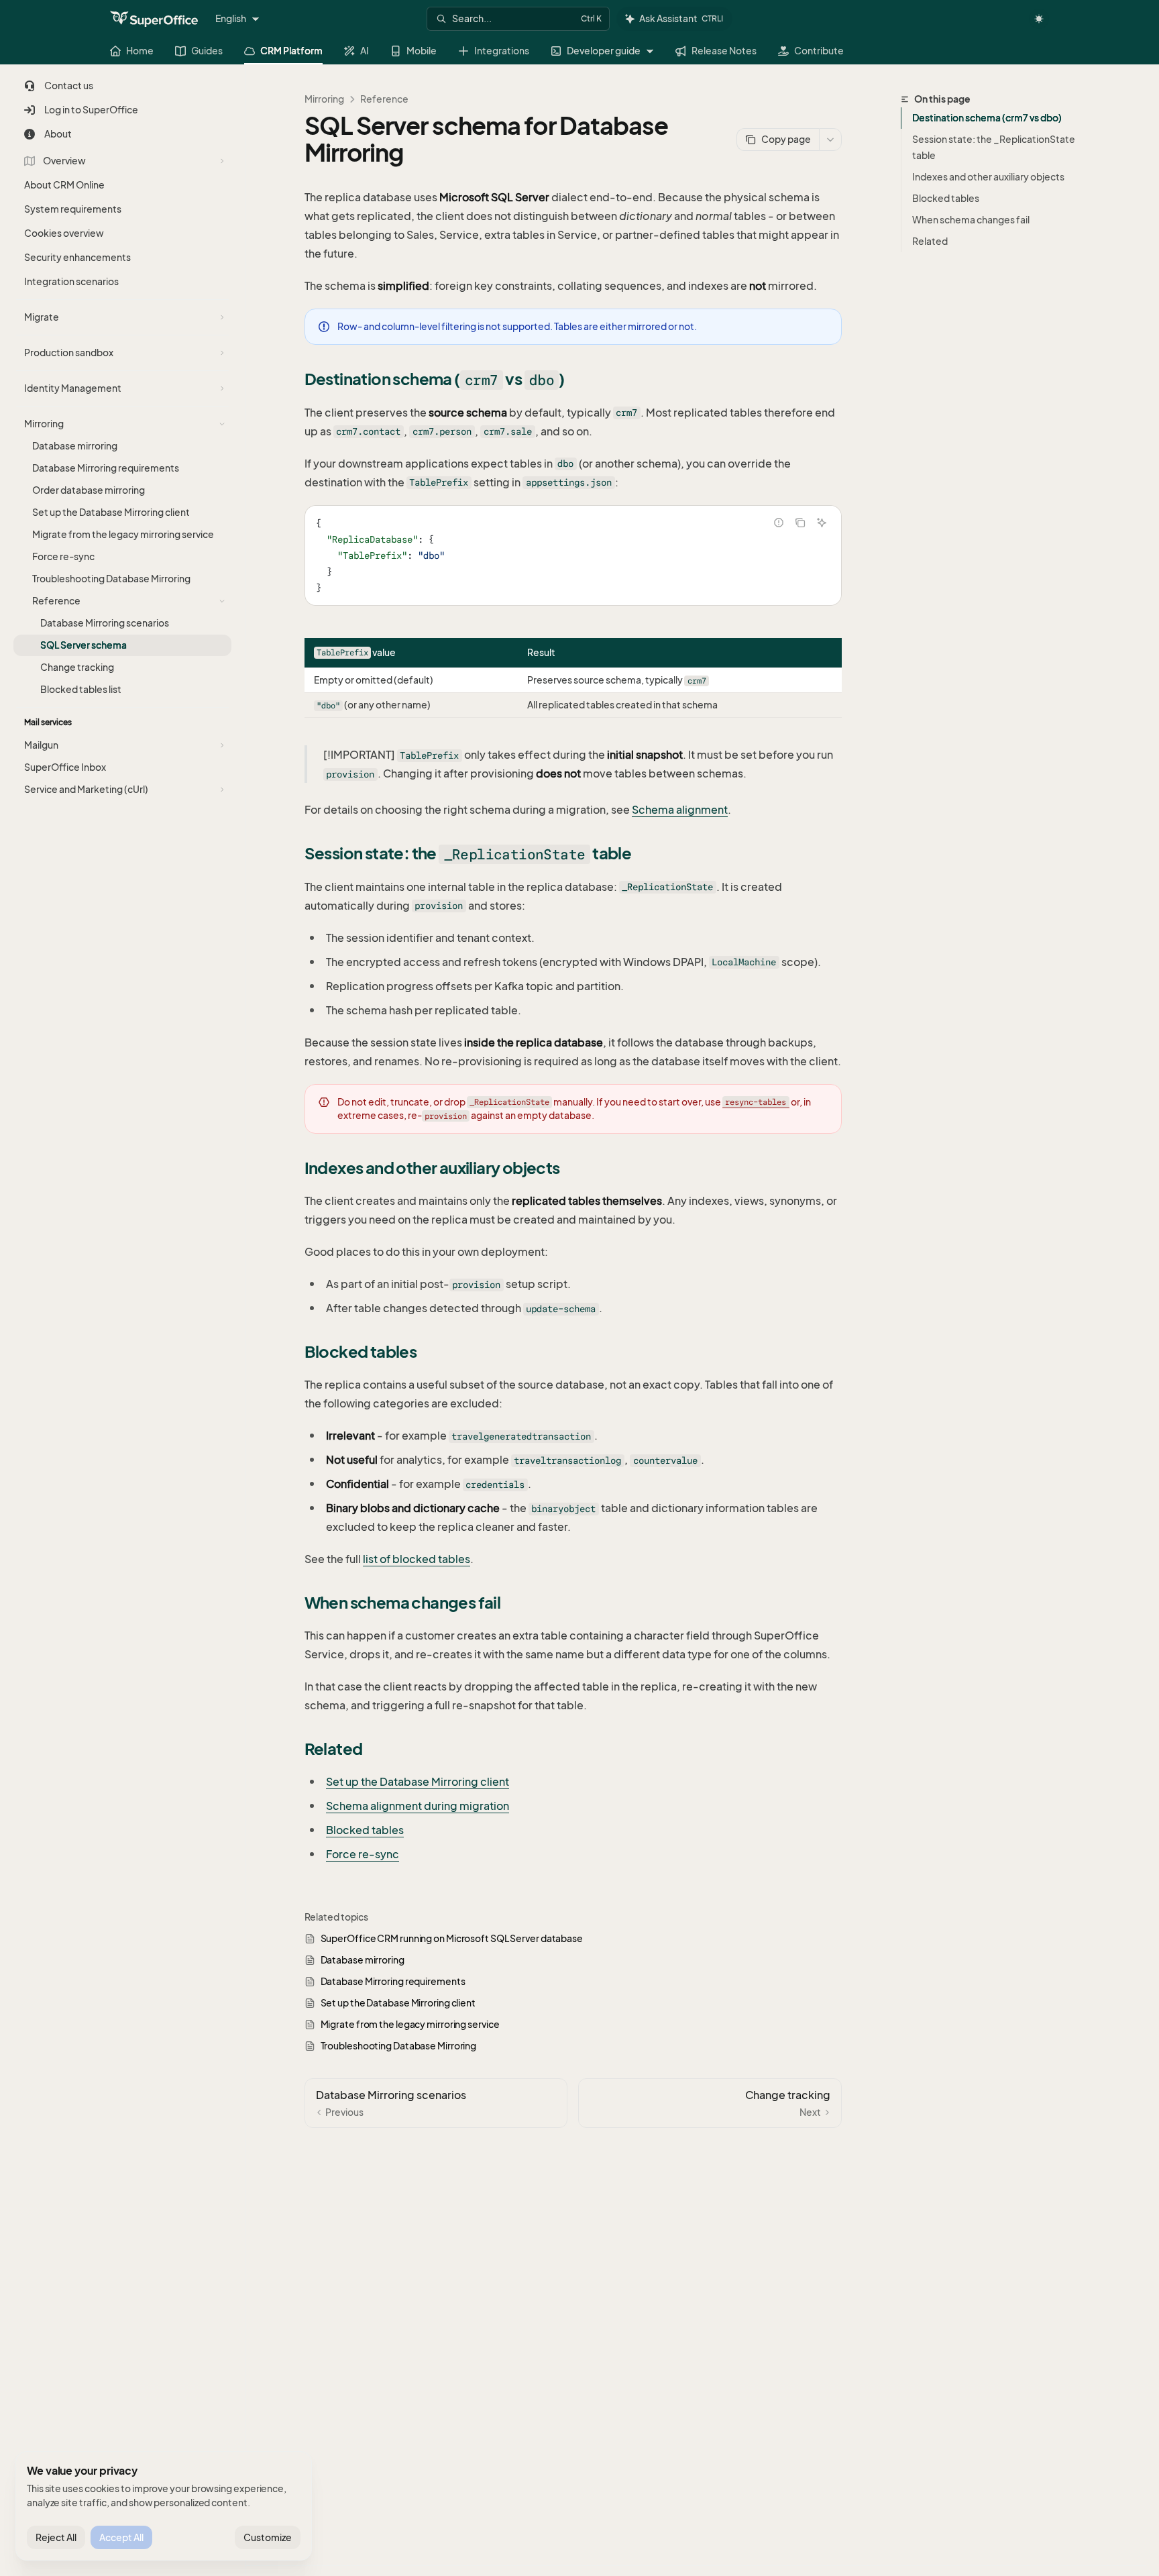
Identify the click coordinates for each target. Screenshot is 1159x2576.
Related (930, 241)
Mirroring (324, 99)
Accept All (121, 2537)
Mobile (422, 51)
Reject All (56, 2537)
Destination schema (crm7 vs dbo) (987, 118)
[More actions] (830, 140)
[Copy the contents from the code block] (800, 523)
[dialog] (164, 2506)
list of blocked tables (417, 1559)
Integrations (502, 51)
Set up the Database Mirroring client (418, 1782)
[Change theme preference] (1039, 19)
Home (140, 51)
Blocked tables (946, 198)
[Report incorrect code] (779, 523)
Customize (268, 2537)
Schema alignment (680, 810)
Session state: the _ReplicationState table (994, 147)
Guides (207, 51)
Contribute (819, 51)
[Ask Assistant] (822, 523)
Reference (384, 99)
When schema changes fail (971, 220)
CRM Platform (291, 51)
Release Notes (724, 51)
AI (365, 51)
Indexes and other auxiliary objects (988, 177)
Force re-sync (363, 1854)
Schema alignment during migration (418, 1806)
